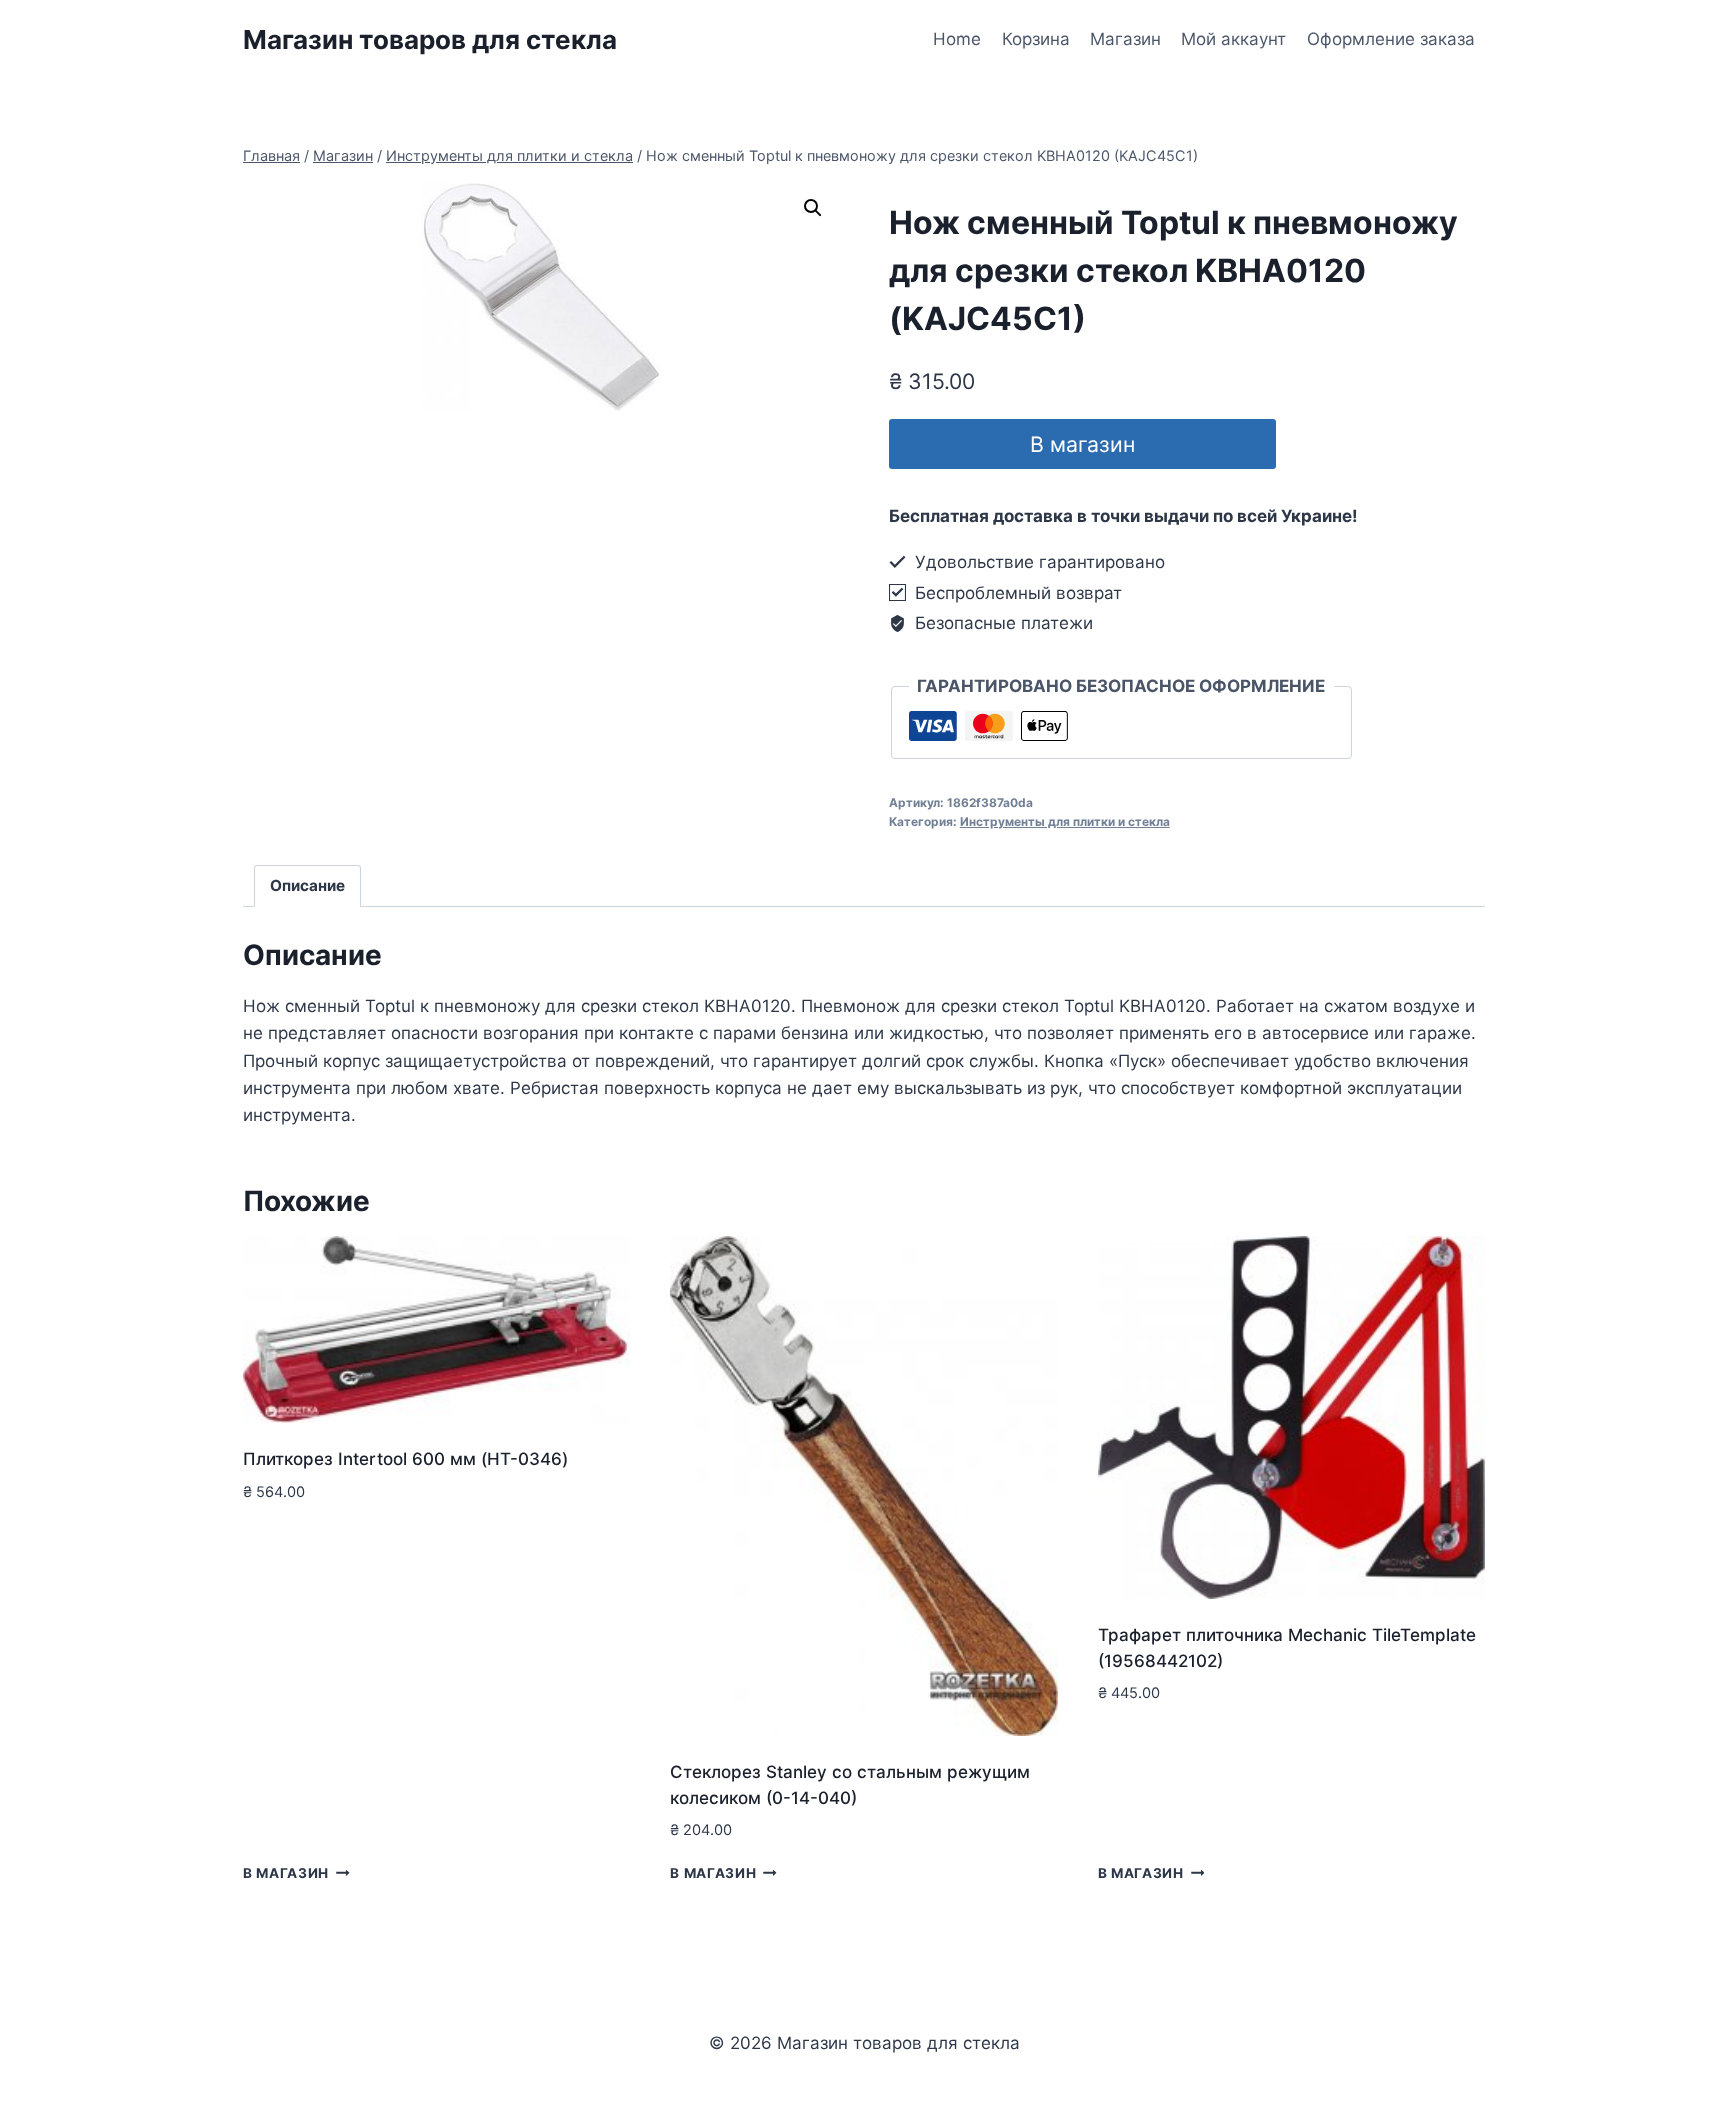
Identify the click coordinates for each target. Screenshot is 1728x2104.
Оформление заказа (1391, 39)
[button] (813, 208)
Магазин (1125, 39)
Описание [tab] (307, 885)
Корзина (1036, 39)
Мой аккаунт (1233, 39)
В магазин (1082, 444)
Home (957, 39)
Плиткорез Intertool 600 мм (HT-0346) (405, 1459)
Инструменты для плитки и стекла (1065, 821)
